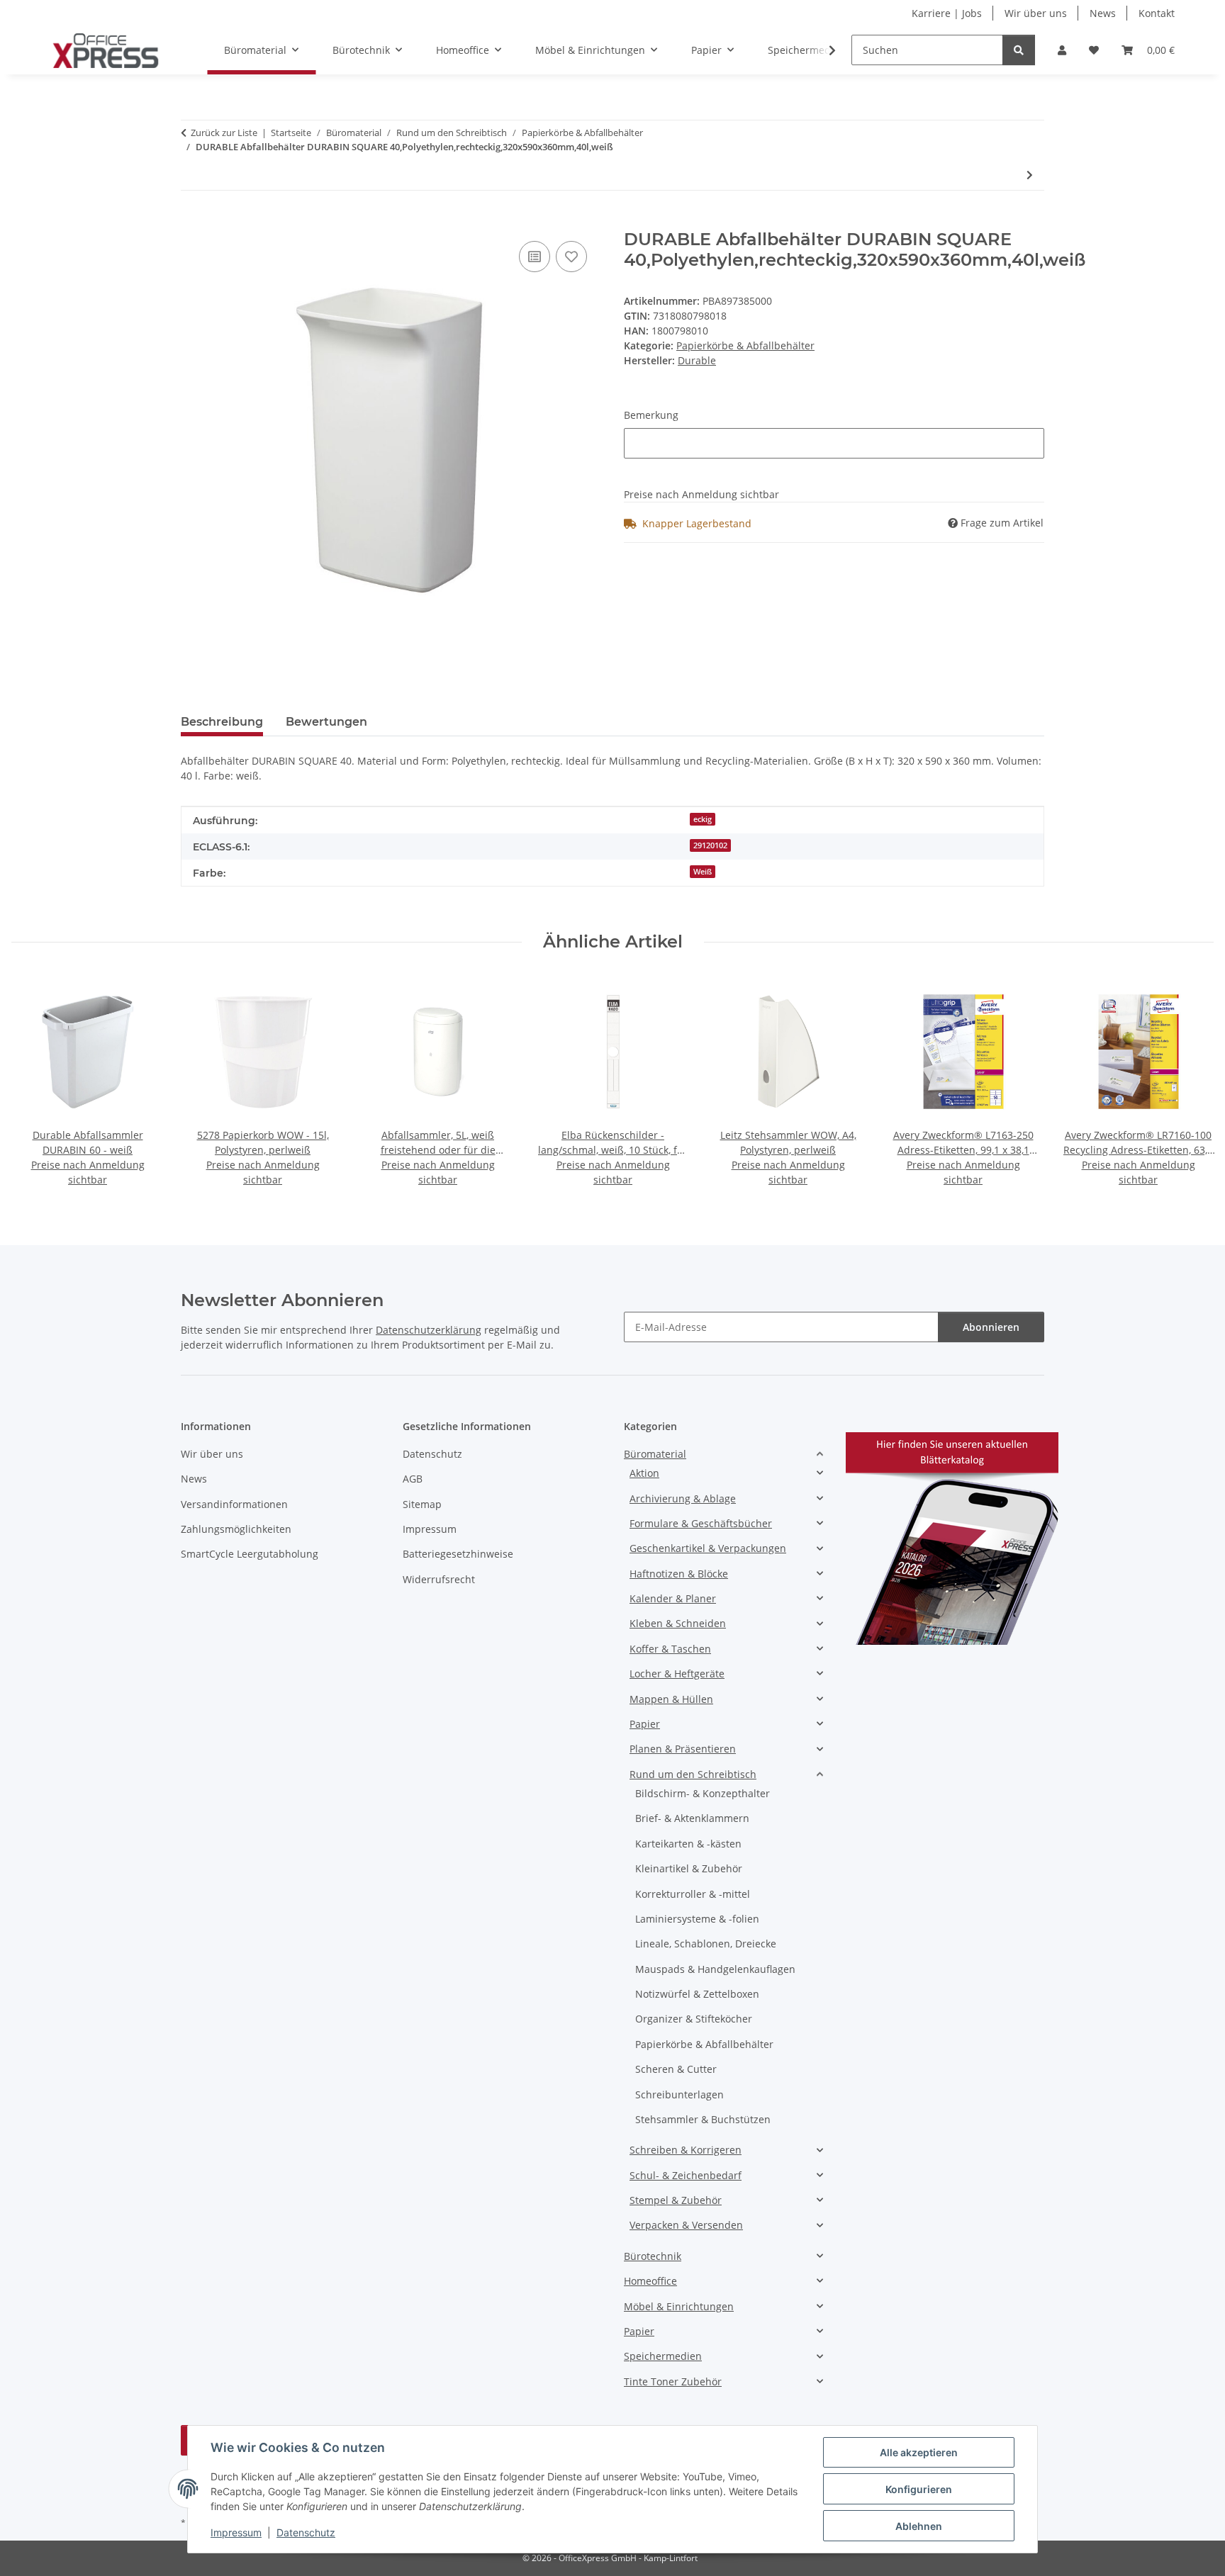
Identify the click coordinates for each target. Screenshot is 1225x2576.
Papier (645, 1724)
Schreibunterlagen (679, 2094)
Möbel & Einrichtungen (679, 2306)
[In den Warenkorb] (192, 222)
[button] (1062, 50)
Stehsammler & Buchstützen (703, 2119)
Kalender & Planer (673, 1598)
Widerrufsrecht (439, 1579)
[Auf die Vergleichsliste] (535, 257)
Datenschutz (306, 2532)
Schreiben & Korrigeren (686, 2150)
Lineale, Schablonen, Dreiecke (706, 1944)
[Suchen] (1019, 50)
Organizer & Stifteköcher (694, 2019)
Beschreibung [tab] (222, 722)
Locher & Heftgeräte (677, 1674)
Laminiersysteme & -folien (697, 1919)
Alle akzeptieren (919, 2452)
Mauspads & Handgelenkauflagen (715, 1969)
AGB (413, 1479)
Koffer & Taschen (670, 1649)
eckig (703, 819)
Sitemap (422, 1504)
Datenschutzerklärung (429, 1330)
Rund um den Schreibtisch (693, 1774)
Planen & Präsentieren (683, 1749)
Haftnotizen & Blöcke (679, 1574)
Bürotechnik (653, 2256)
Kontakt (1157, 13)
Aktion (644, 1473)
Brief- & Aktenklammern (692, 1818)
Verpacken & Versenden (686, 2225)
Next (1191, 1082)
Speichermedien (663, 2356)
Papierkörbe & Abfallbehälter (745, 345)
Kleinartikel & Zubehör (689, 1868)
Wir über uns (1036, 13)
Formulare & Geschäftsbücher (701, 1523)
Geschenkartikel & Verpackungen (708, 1548)
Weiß (703, 872)
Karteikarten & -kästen (688, 1844)
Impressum (236, 2532)
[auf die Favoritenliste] (571, 257)
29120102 (710, 845)
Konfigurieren (919, 2489)
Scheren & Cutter (676, 2069)
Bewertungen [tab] (326, 722)
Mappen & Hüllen (671, 1699)
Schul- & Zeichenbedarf (686, 2175)
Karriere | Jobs (947, 13)
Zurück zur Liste (224, 133)
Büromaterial (655, 1454)
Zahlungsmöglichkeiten (236, 1529)
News (1103, 13)
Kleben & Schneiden (678, 1623)
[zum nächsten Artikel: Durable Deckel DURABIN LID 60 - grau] (1030, 175)
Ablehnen (919, 2526)
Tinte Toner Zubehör (673, 2381)
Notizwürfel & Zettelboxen (697, 1994)
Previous (35, 1082)
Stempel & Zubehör (676, 2200)
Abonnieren (991, 1327)
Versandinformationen (234, 1504)
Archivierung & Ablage (683, 1498)
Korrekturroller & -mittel (693, 1894)
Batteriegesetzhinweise (458, 1554)
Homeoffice (650, 2281)
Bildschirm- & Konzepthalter (703, 1793)
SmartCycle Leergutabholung (250, 1554)
